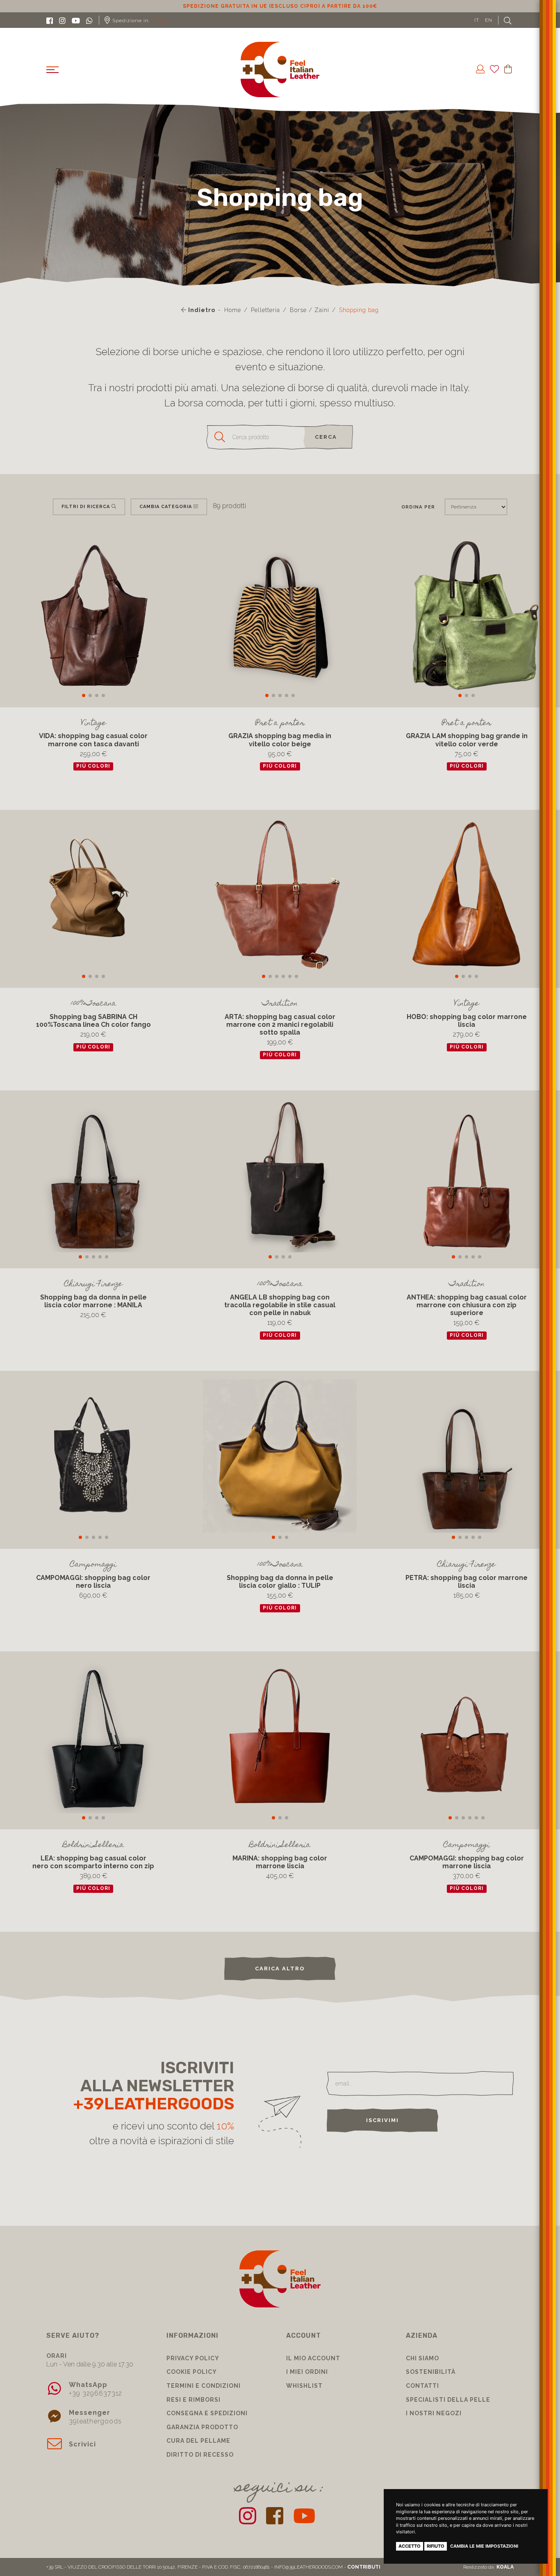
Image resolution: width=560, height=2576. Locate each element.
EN (489, 20)
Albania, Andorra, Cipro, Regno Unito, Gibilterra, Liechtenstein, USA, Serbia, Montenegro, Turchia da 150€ (280, 6)
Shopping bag (359, 310)
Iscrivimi (382, 2120)
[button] (84, 695)
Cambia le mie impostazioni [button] (484, 2546)
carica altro (280, 1968)
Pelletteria (265, 310)
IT (477, 20)
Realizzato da (488, 2567)
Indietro (201, 310)
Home (233, 310)
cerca (326, 437)
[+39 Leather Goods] (280, 70)
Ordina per (418, 507)
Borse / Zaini (310, 310)
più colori (93, 766)
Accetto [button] (410, 2546)
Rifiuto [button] (436, 2546)
